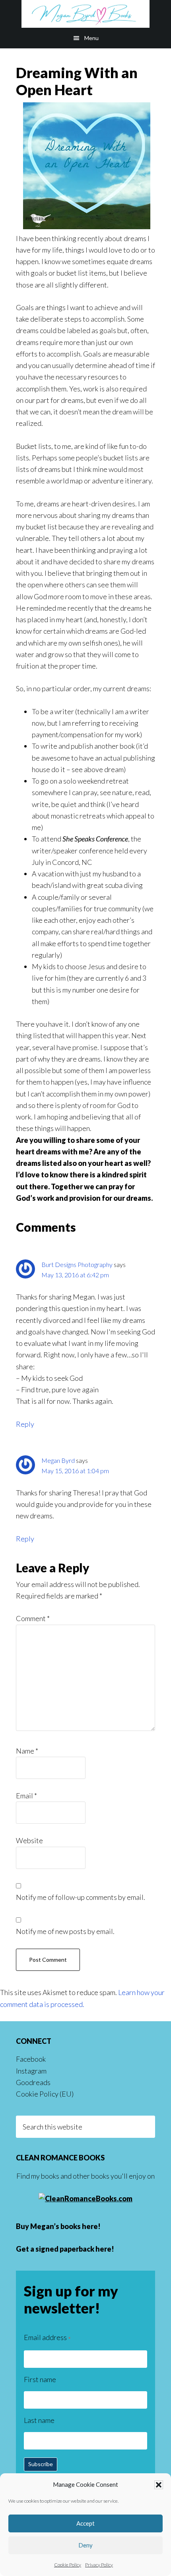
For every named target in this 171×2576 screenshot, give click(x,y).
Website (29, 1840)
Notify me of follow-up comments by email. (81, 1897)
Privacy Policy (99, 2565)
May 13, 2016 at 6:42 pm (75, 1275)
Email (26, 1796)
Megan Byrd (85, 14)
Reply (25, 1424)
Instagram (31, 2071)
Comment (33, 1618)
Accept (85, 2523)
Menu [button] (91, 38)
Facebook (31, 2059)
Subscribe (41, 2464)
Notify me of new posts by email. (65, 1931)
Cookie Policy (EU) (45, 2094)
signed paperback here (73, 2249)
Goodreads (33, 2082)
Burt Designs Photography (77, 1264)
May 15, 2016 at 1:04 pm (75, 1471)
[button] (159, 2485)
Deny (85, 2545)
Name (27, 1751)
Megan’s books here (64, 2226)
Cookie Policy (68, 2565)
